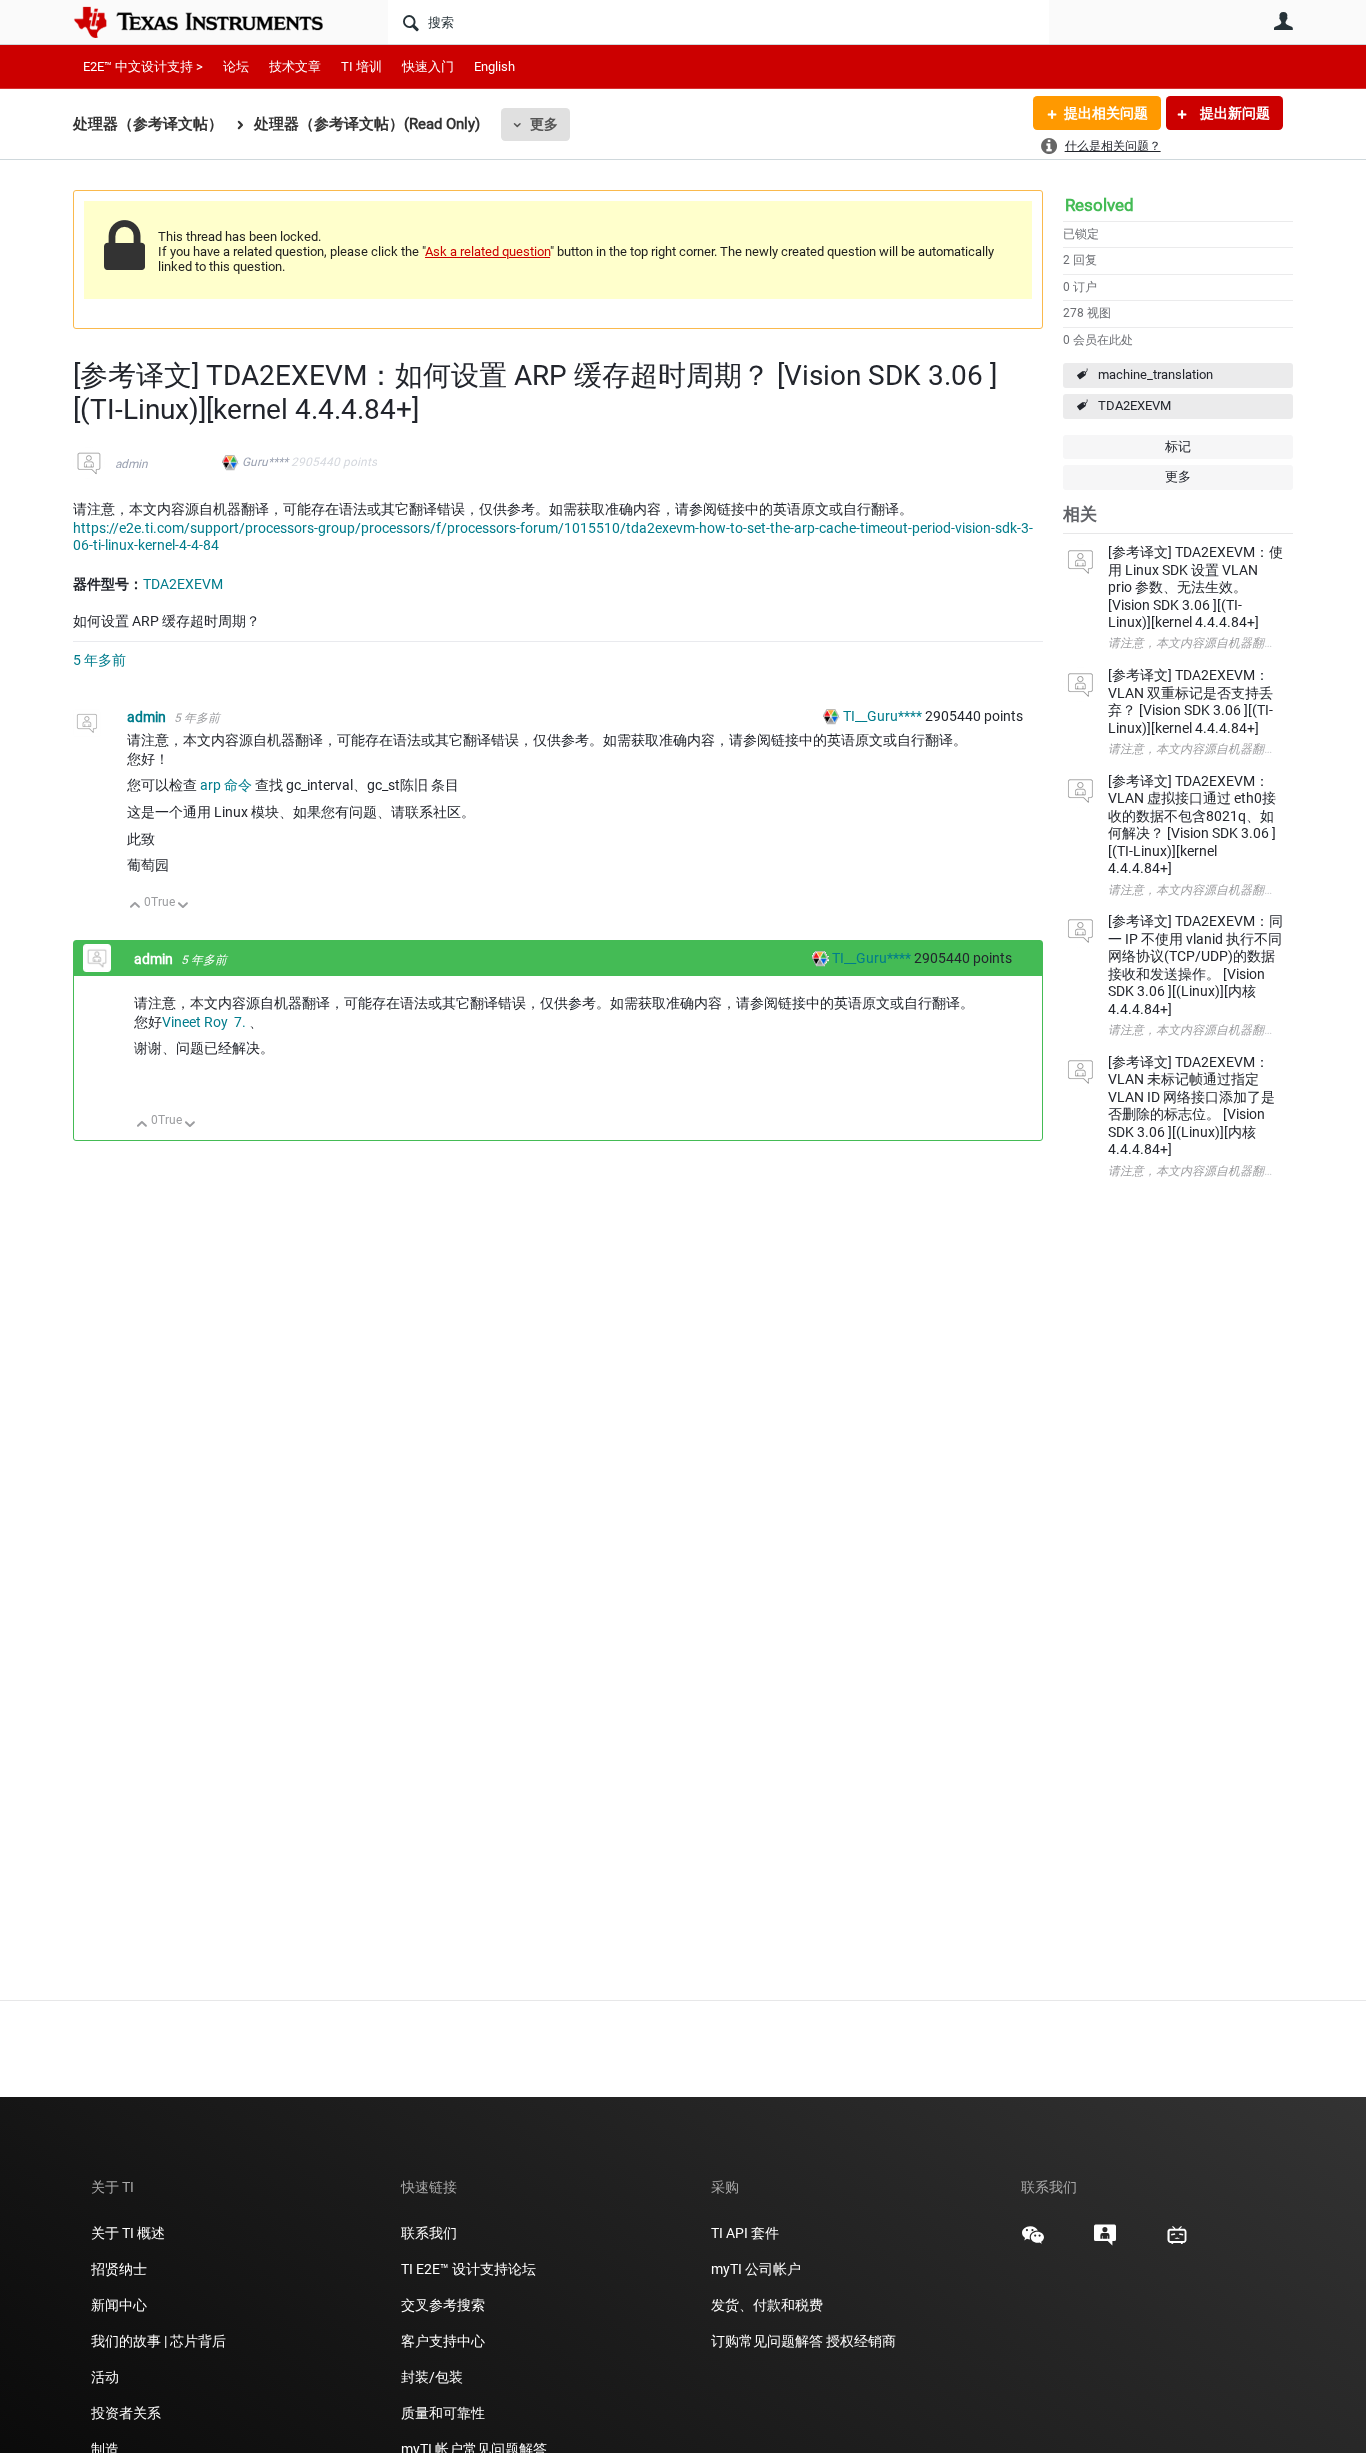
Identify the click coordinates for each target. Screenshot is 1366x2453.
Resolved (1099, 205)
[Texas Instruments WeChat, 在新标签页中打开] (1033, 2242)
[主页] (213, 22)
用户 (1283, 21)
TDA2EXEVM (1134, 405)
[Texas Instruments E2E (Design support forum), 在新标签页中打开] (1105, 2242)
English (494, 66)
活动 (105, 2377)
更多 (544, 124)
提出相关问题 (1106, 113)
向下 (183, 906)
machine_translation (1155, 374)
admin (131, 464)
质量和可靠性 (444, 2413)
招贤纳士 (119, 2269)
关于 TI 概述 (128, 2233)
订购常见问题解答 (767, 2341)
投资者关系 (126, 2413)
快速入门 (428, 66)
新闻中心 (119, 2305)
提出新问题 (1233, 113)
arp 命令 (226, 785)
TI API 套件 (745, 2233)
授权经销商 (861, 2341)
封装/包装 (432, 2377)
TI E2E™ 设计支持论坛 (468, 2269)
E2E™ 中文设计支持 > (143, 66)
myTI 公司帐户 (756, 2269)
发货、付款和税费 (767, 2305)
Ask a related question (487, 251)
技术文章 (295, 66)
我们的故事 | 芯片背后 (158, 2341)
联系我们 (429, 2233)
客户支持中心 (443, 2341)
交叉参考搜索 (443, 2305)
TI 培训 (361, 66)
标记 (1178, 446)
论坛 (236, 66)
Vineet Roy (198, 1022)
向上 (135, 906)
